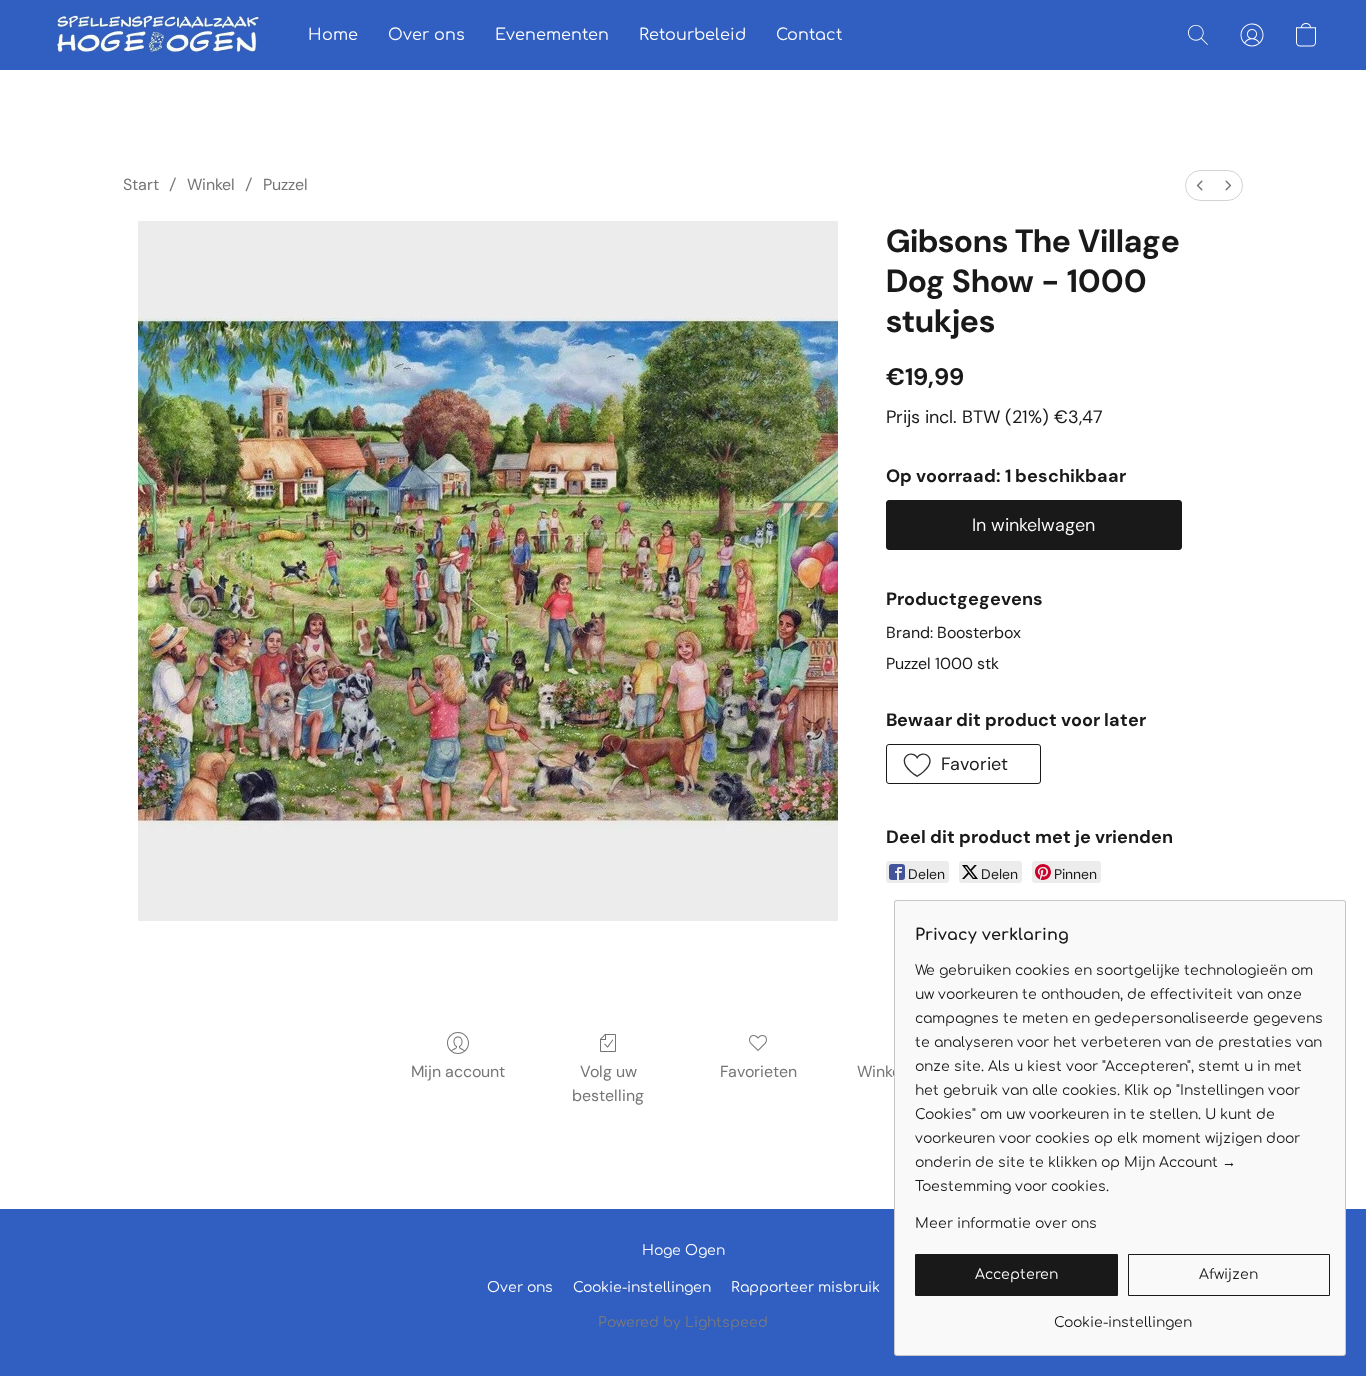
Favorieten (758, 1071)
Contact (809, 35)
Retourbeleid (692, 35)
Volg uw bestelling (608, 1083)
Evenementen (552, 35)
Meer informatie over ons (1006, 1223)
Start (141, 184)
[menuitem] (1200, 185)
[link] (1122, 1315)
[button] (158, 35)
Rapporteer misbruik (805, 1287)
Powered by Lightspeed (683, 1322)
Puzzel (285, 184)
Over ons (426, 35)
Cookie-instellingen (642, 1287)
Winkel (211, 184)
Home (333, 35)
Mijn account (458, 1071)
